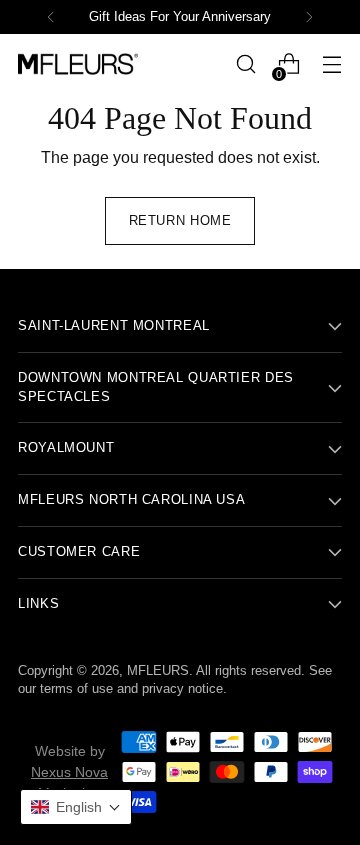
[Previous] (51, 17)
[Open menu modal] (331, 64)
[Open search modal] (245, 64)
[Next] (309, 17)
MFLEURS (158, 671)
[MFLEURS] (78, 63)
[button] (76, 807)
